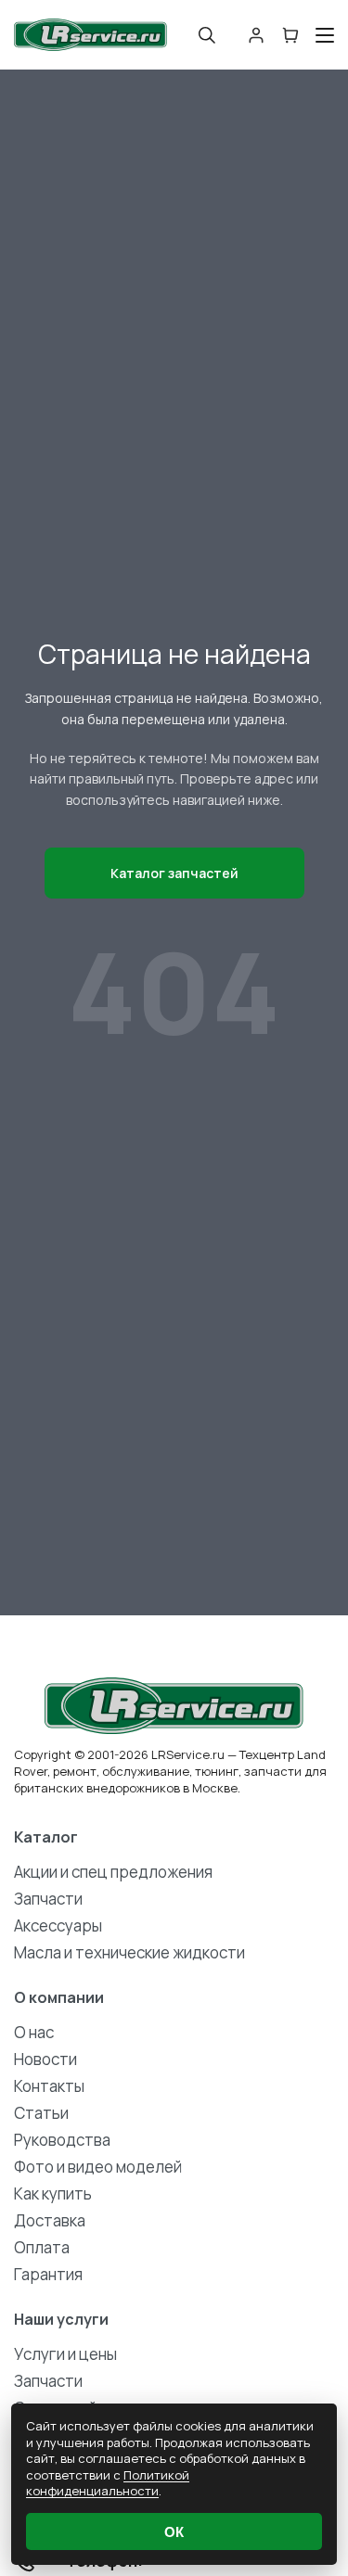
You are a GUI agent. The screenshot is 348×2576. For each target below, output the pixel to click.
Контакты (49, 2086)
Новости (45, 2059)
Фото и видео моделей (98, 2167)
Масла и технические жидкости (129, 1952)
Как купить (53, 2193)
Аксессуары (58, 1926)
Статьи (41, 2113)
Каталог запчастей (174, 873)
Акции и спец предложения (113, 1872)
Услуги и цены (65, 2354)
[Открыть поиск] (207, 35)
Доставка (50, 2220)
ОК (174, 2532)
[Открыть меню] (325, 35)
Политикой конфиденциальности (108, 2483)
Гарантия (48, 2274)
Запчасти (48, 1899)
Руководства (62, 2140)
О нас (34, 2032)
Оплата (42, 2247)
